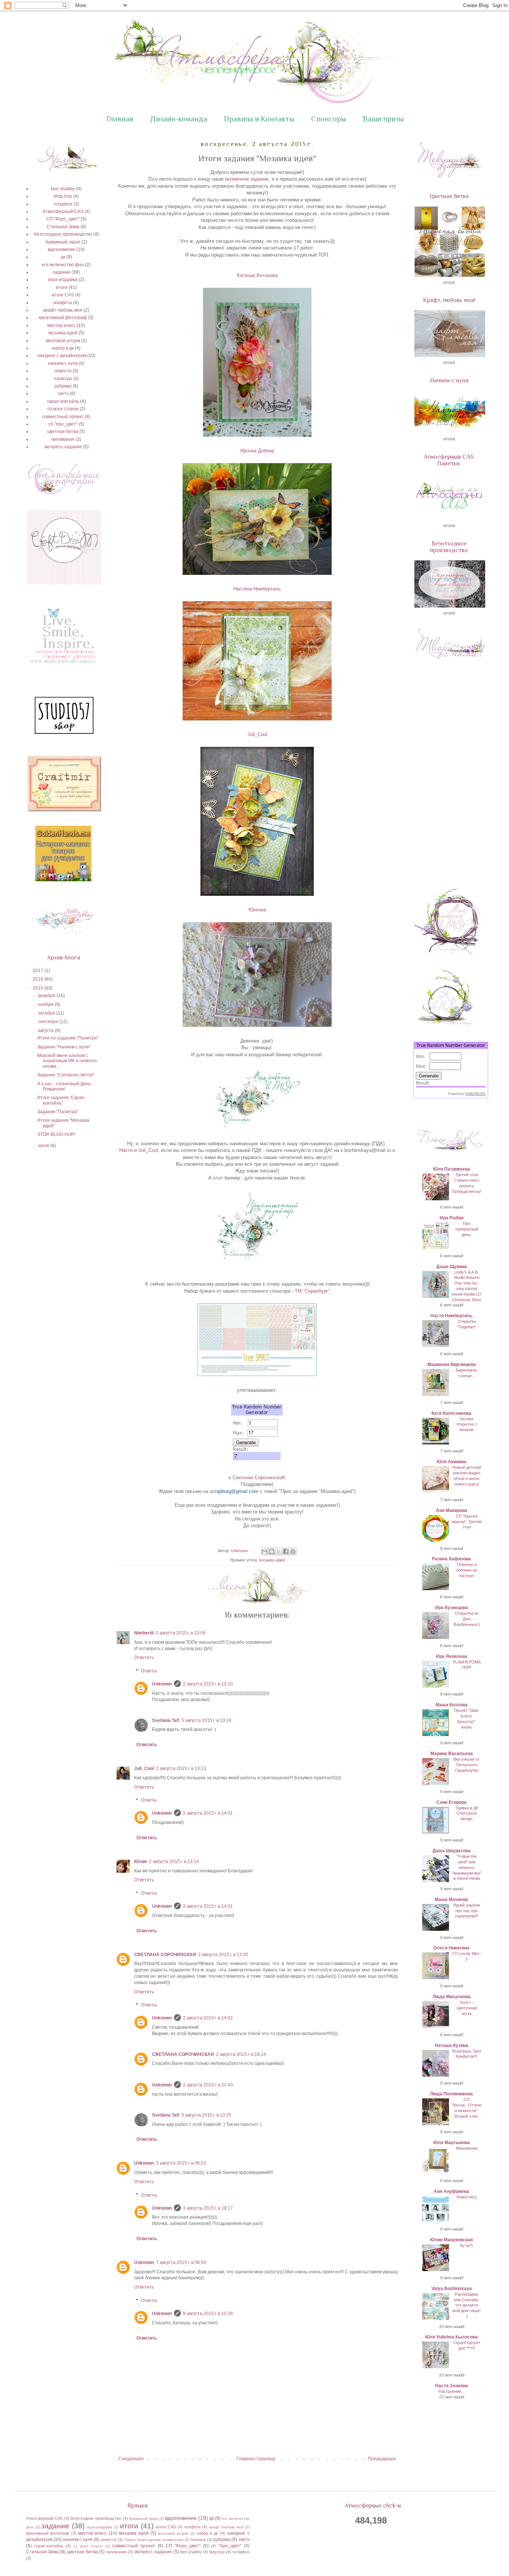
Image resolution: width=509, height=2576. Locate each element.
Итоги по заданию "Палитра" (68, 1038)
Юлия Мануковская (451, 2240)
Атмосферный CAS (63, 211)
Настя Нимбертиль (451, 1316)
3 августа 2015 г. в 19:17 (208, 2208)
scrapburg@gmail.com (234, 1491)
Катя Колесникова (451, 1413)
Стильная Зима (63, 227)
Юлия (140, 1862)
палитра (63, 379)
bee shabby (63, 189)
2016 (39, 979)
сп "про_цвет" (63, 424)
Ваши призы (383, 119)
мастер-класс (61, 325)
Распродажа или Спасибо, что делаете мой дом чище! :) (467, 2305)
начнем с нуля (63, 363)
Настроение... (452, 2391)
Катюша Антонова (257, 275)
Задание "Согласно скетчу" (66, 1075)
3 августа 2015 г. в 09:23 (181, 2163)
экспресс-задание (63, 447)
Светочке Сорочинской (258, 1478)
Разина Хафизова (451, 1559)
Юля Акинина (452, 1462)
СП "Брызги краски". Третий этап (467, 1522)
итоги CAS (63, 295)
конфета (63, 303)
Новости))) (467, 2197)
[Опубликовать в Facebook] (286, 1551)
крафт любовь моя (63, 310)
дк (63, 257)
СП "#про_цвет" (63, 219)
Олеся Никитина (451, 1948)
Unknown (162, 1684)
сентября (49, 1022)
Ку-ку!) (467, 2245)
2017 (39, 971)
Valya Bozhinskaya (452, 2289)
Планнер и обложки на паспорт (467, 1570)
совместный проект (63, 417)
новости (63, 371)
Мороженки (467, 2148)
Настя (126, 1150)
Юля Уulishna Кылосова (451, 2337)
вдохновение (61, 249)
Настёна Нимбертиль (257, 589)
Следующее (131, 2459)
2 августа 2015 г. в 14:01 (208, 1813)
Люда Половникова (451, 2094)
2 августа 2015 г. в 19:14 (241, 2054)
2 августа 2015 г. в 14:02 (208, 2018)
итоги (252, 1560)
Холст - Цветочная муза (467, 2008)
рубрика (63, 386)
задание (61, 272)
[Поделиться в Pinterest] (293, 1551)
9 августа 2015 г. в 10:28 (208, 2314)
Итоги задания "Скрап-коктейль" (61, 1100)
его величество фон (63, 265)
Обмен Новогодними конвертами (154, 2540)
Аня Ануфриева (451, 2191)
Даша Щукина (452, 1267)
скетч (63, 394)
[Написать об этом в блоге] (272, 1551)
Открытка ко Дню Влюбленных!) (467, 1619)
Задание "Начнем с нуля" (64, 1047)
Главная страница (256, 2459)
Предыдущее (382, 2459)
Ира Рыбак (452, 1218)
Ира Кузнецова (452, 1608)
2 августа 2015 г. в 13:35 (223, 1955)
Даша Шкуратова (452, 1851)
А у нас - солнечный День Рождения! (64, 1086)
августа (46, 1031)
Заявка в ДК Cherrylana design (467, 1814)
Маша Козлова (452, 1705)
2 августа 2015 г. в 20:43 (208, 2085)
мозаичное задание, (248, 179)
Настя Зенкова (452, 2386)
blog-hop (63, 196)
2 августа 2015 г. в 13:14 (174, 1862)
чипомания (63, 439)
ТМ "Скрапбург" (312, 1291)
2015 (39, 988)
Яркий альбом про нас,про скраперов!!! (467, 1911)
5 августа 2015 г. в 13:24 (206, 1720)
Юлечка (257, 910)
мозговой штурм (63, 341)
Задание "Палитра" (58, 1112)
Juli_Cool (257, 734)
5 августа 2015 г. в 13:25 (206, 2115)
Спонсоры (329, 119)
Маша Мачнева (451, 1900)
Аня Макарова (452, 1510)
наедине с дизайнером (62, 356)
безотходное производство (63, 234)
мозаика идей (272, 1560)
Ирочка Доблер (257, 451)
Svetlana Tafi (166, 1720)
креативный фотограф (63, 318)
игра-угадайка (63, 280)
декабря (47, 996)
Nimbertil (144, 1633)
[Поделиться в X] (279, 1551)
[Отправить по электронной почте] (265, 1551)
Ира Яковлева (452, 1656)
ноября (46, 1004)
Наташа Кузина (452, 2045)
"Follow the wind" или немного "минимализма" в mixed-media (467, 1867)
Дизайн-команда (179, 119)
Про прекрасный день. (467, 1229)
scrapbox (63, 204)
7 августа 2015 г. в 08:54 (181, 2263)
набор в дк (63, 348)
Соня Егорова (451, 1802)
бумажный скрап (63, 242)
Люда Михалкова (452, 1997)
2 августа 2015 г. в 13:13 (181, 1768)
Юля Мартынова (452, 2143)
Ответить (144, 1658)
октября (47, 1013)
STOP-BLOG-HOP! (56, 1134)
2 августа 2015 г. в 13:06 (181, 1633)
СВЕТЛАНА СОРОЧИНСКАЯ (165, 1955)
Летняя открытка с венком (467, 1424)
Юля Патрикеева (452, 1169)
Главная (120, 119)
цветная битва (63, 432)
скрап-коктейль (63, 401)
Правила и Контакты (259, 119)
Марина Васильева (452, 1754)
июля (44, 1146)
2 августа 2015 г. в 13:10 (208, 1684)
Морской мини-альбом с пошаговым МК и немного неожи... (67, 1061)
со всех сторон (63, 409)
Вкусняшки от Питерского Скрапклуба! (467, 1765)
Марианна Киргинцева (452, 1365)
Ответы (149, 1671)
